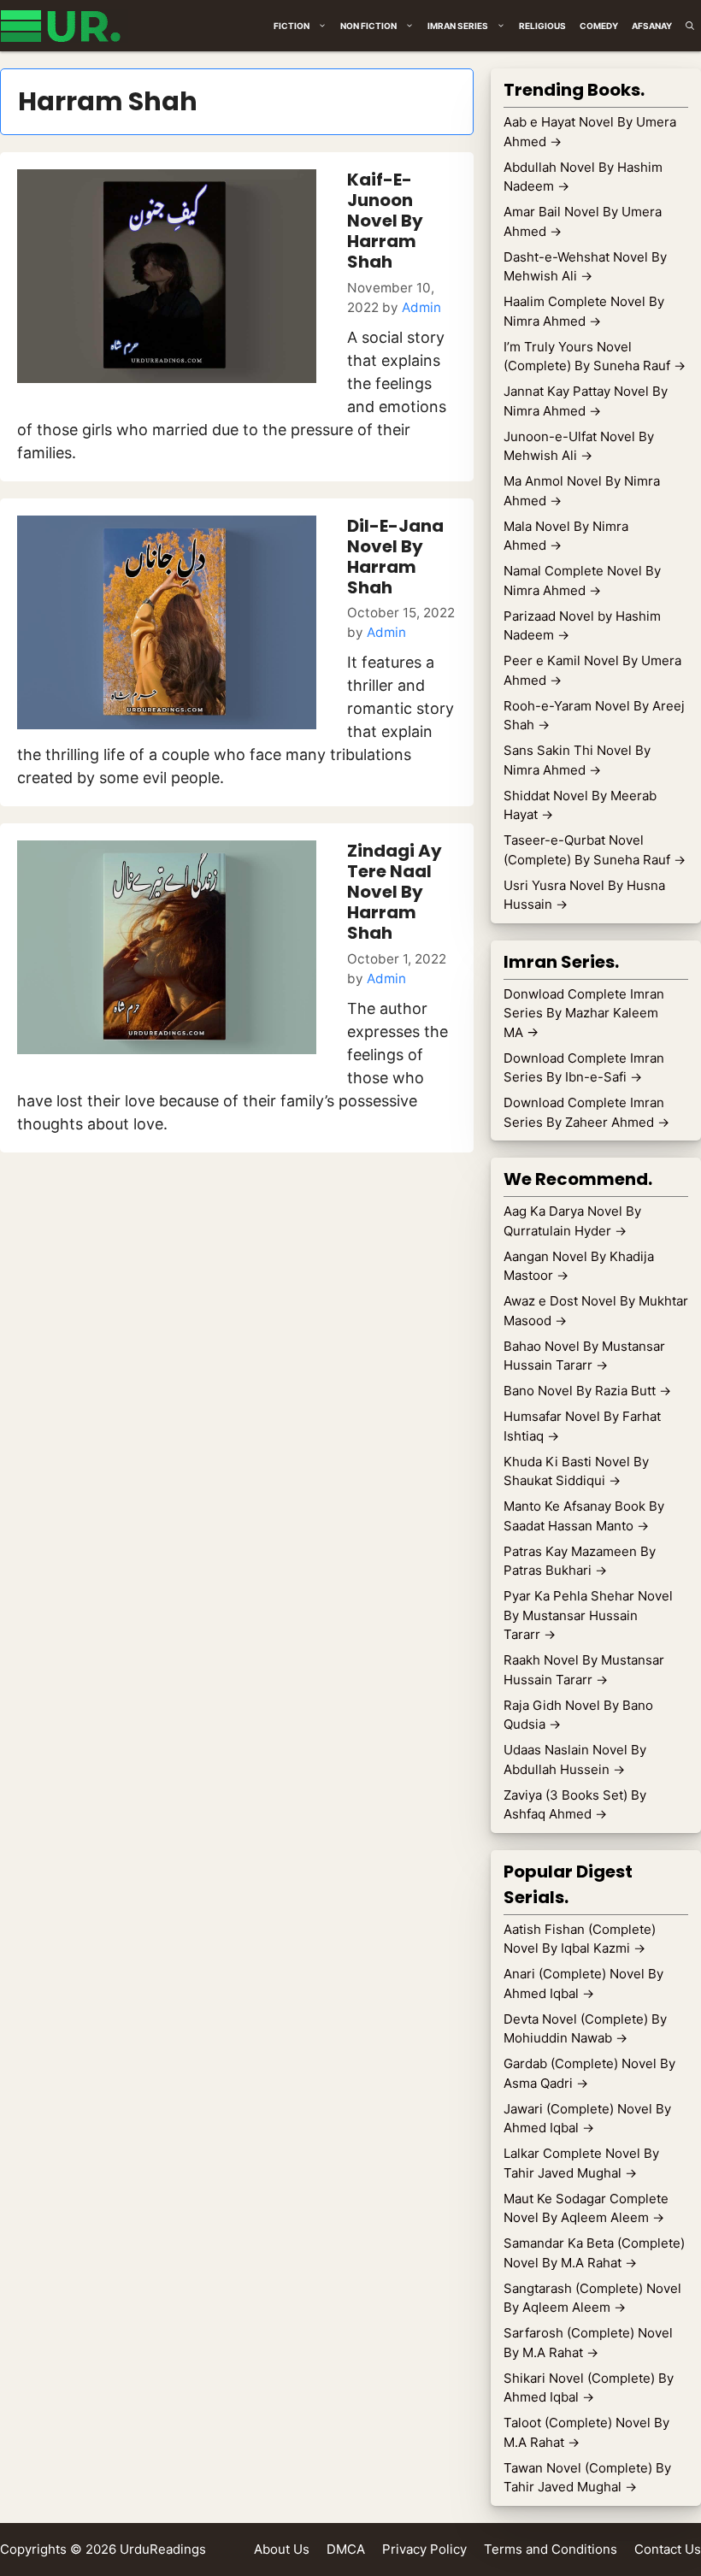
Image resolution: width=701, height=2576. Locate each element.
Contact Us (668, 2549)
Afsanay (652, 26)
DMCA (346, 2549)
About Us (282, 2549)
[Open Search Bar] (690, 26)
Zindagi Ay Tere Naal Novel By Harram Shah (395, 892)
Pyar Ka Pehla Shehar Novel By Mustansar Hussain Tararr (588, 1615)
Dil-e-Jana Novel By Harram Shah (395, 557)
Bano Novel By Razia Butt (587, 1391)
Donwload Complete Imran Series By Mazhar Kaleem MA (584, 1013)
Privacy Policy (424, 2549)
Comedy (599, 26)
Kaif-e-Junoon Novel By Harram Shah (385, 221)
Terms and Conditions (551, 2549)
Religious (542, 26)
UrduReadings (163, 2549)
